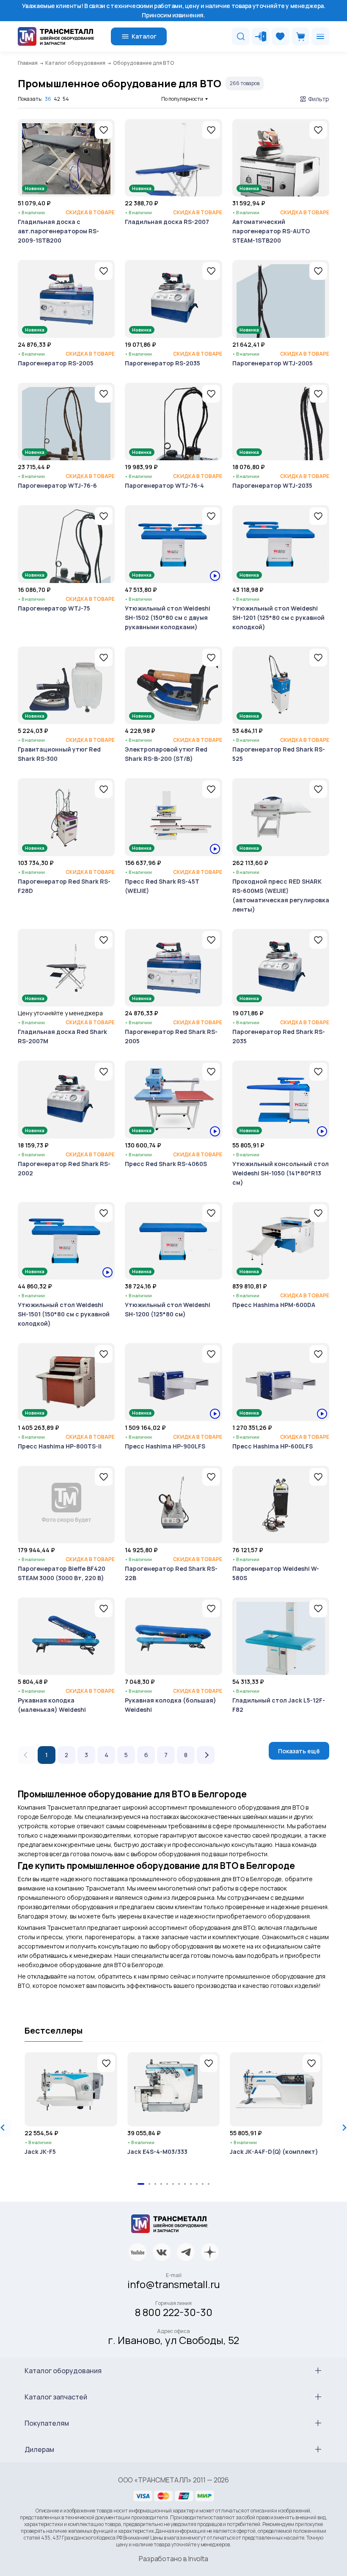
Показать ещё (299, 1751)
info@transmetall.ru (174, 2284)
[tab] (141, 2184)
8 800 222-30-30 (174, 2312)
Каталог (144, 36)
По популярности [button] (182, 99)
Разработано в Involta (173, 2559)
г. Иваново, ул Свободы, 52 (173, 2340)
